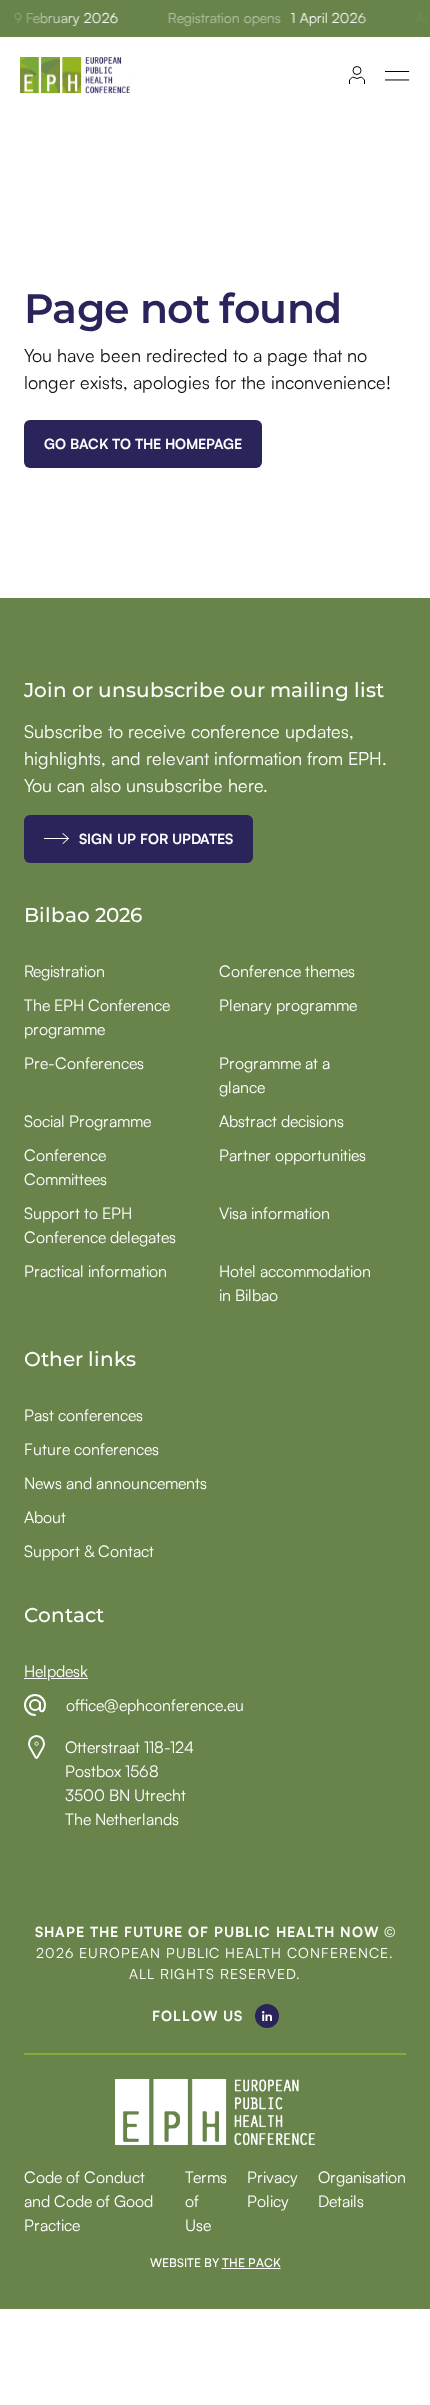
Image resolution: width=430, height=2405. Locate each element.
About (45, 1517)
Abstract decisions (281, 1121)
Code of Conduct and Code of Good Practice (88, 2201)
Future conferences (91, 1449)
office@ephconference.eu (155, 1705)
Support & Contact (89, 1551)
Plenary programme (288, 1005)
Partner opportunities (292, 1155)
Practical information (95, 1271)
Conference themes (287, 971)
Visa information (274, 1213)
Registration (64, 971)
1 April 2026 (324, 18)
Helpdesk (56, 1671)
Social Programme (87, 1121)
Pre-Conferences (84, 1063)
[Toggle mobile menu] (397, 76)
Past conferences (83, 1415)
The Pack (251, 2262)
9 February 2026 (62, 18)
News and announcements (115, 1483)
